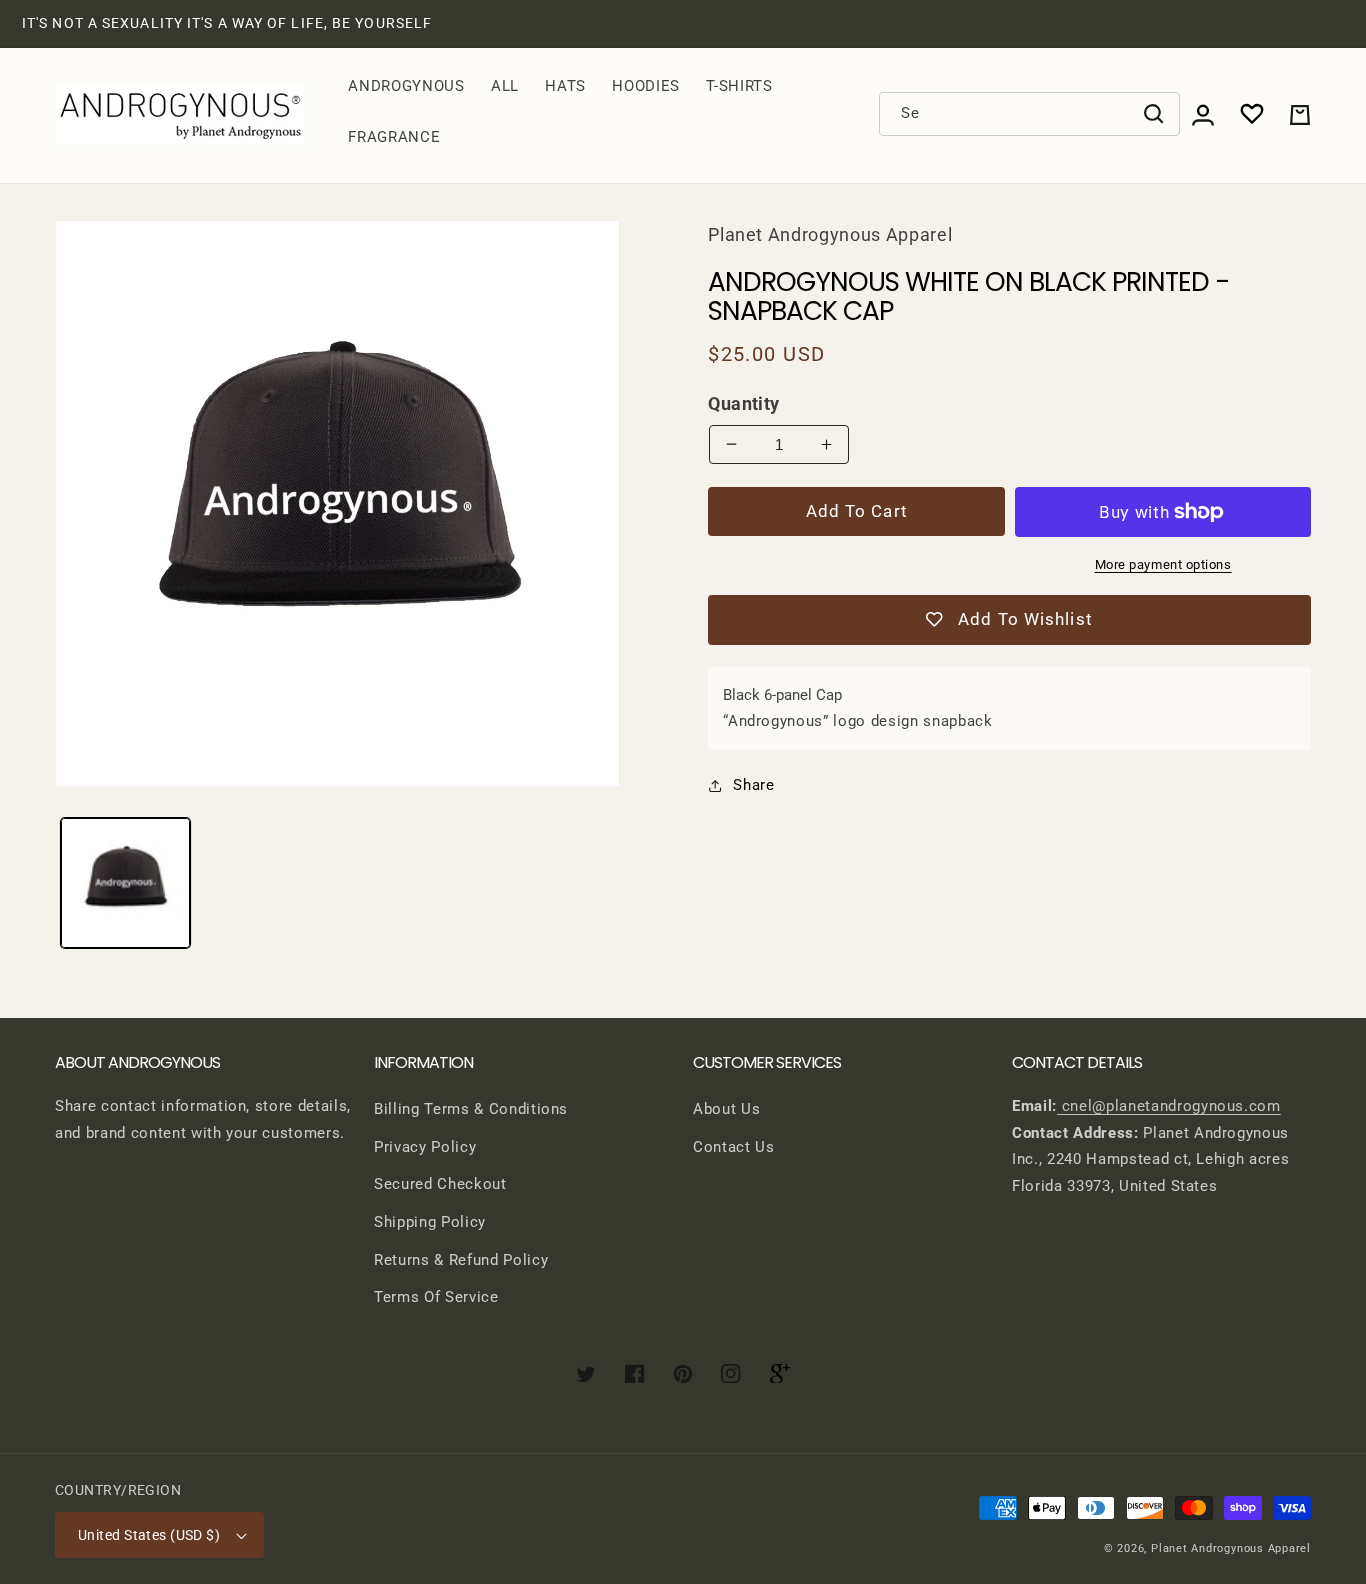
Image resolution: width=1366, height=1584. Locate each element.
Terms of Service (436, 1297)
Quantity (744, 404)
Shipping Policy (430, 1222)
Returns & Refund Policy (461, 1260)
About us (726, 1109)
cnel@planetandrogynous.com (1169, 1106)
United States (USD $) (149, 1535)
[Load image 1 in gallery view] (126, 883)
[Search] (1154, 114)
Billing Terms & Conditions (471, 1109)
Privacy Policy (425, 1147)
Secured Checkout (440, 1184)
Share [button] (753, 785)
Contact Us (734, 1147)
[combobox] (1030, 114)
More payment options (1163, 564)
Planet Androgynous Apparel (1231, 1548)
